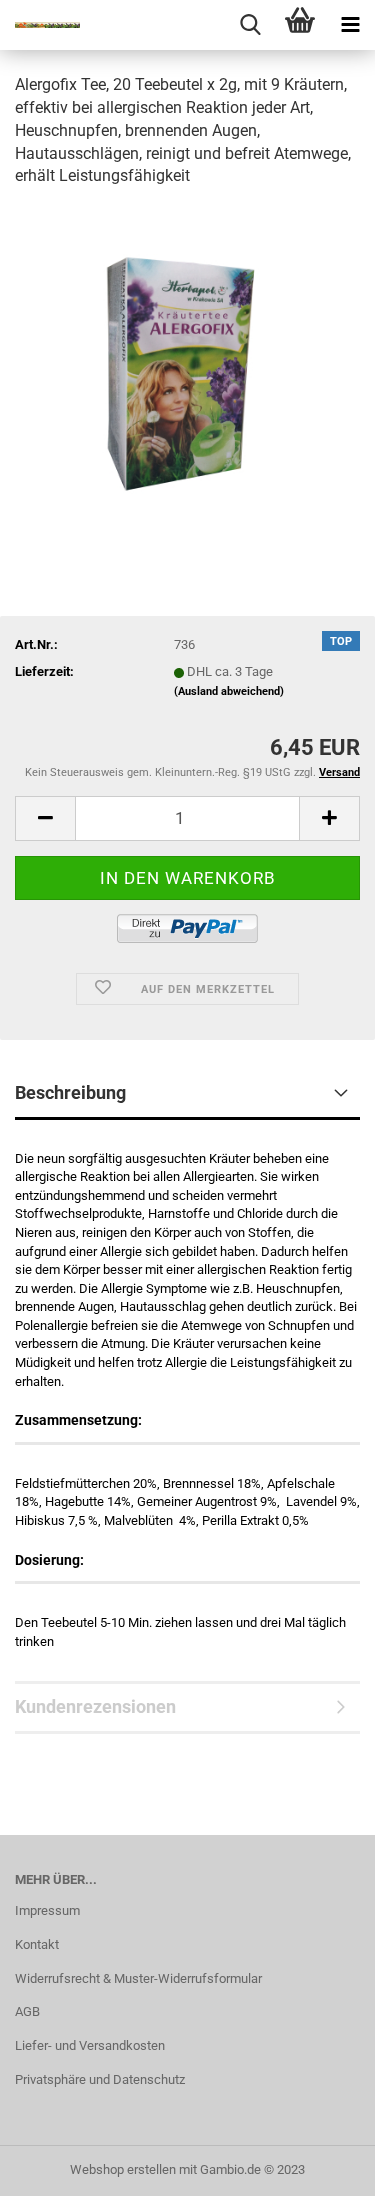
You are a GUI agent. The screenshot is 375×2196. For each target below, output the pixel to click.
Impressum (47, 1910)
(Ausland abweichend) (229, 691)
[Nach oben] (320, 2166)
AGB (27, 2011)
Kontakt (37, 1944)
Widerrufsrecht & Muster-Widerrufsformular (138, 1978)
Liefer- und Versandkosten (90, 2045)
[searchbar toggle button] (250, 25)
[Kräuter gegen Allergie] (187, 355)
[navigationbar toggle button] (350, 25)
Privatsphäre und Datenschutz (100, 2079)
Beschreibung (70, 1092)
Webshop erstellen (123, 2169)
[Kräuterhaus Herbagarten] (40, 25)
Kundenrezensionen (95, 1706)
